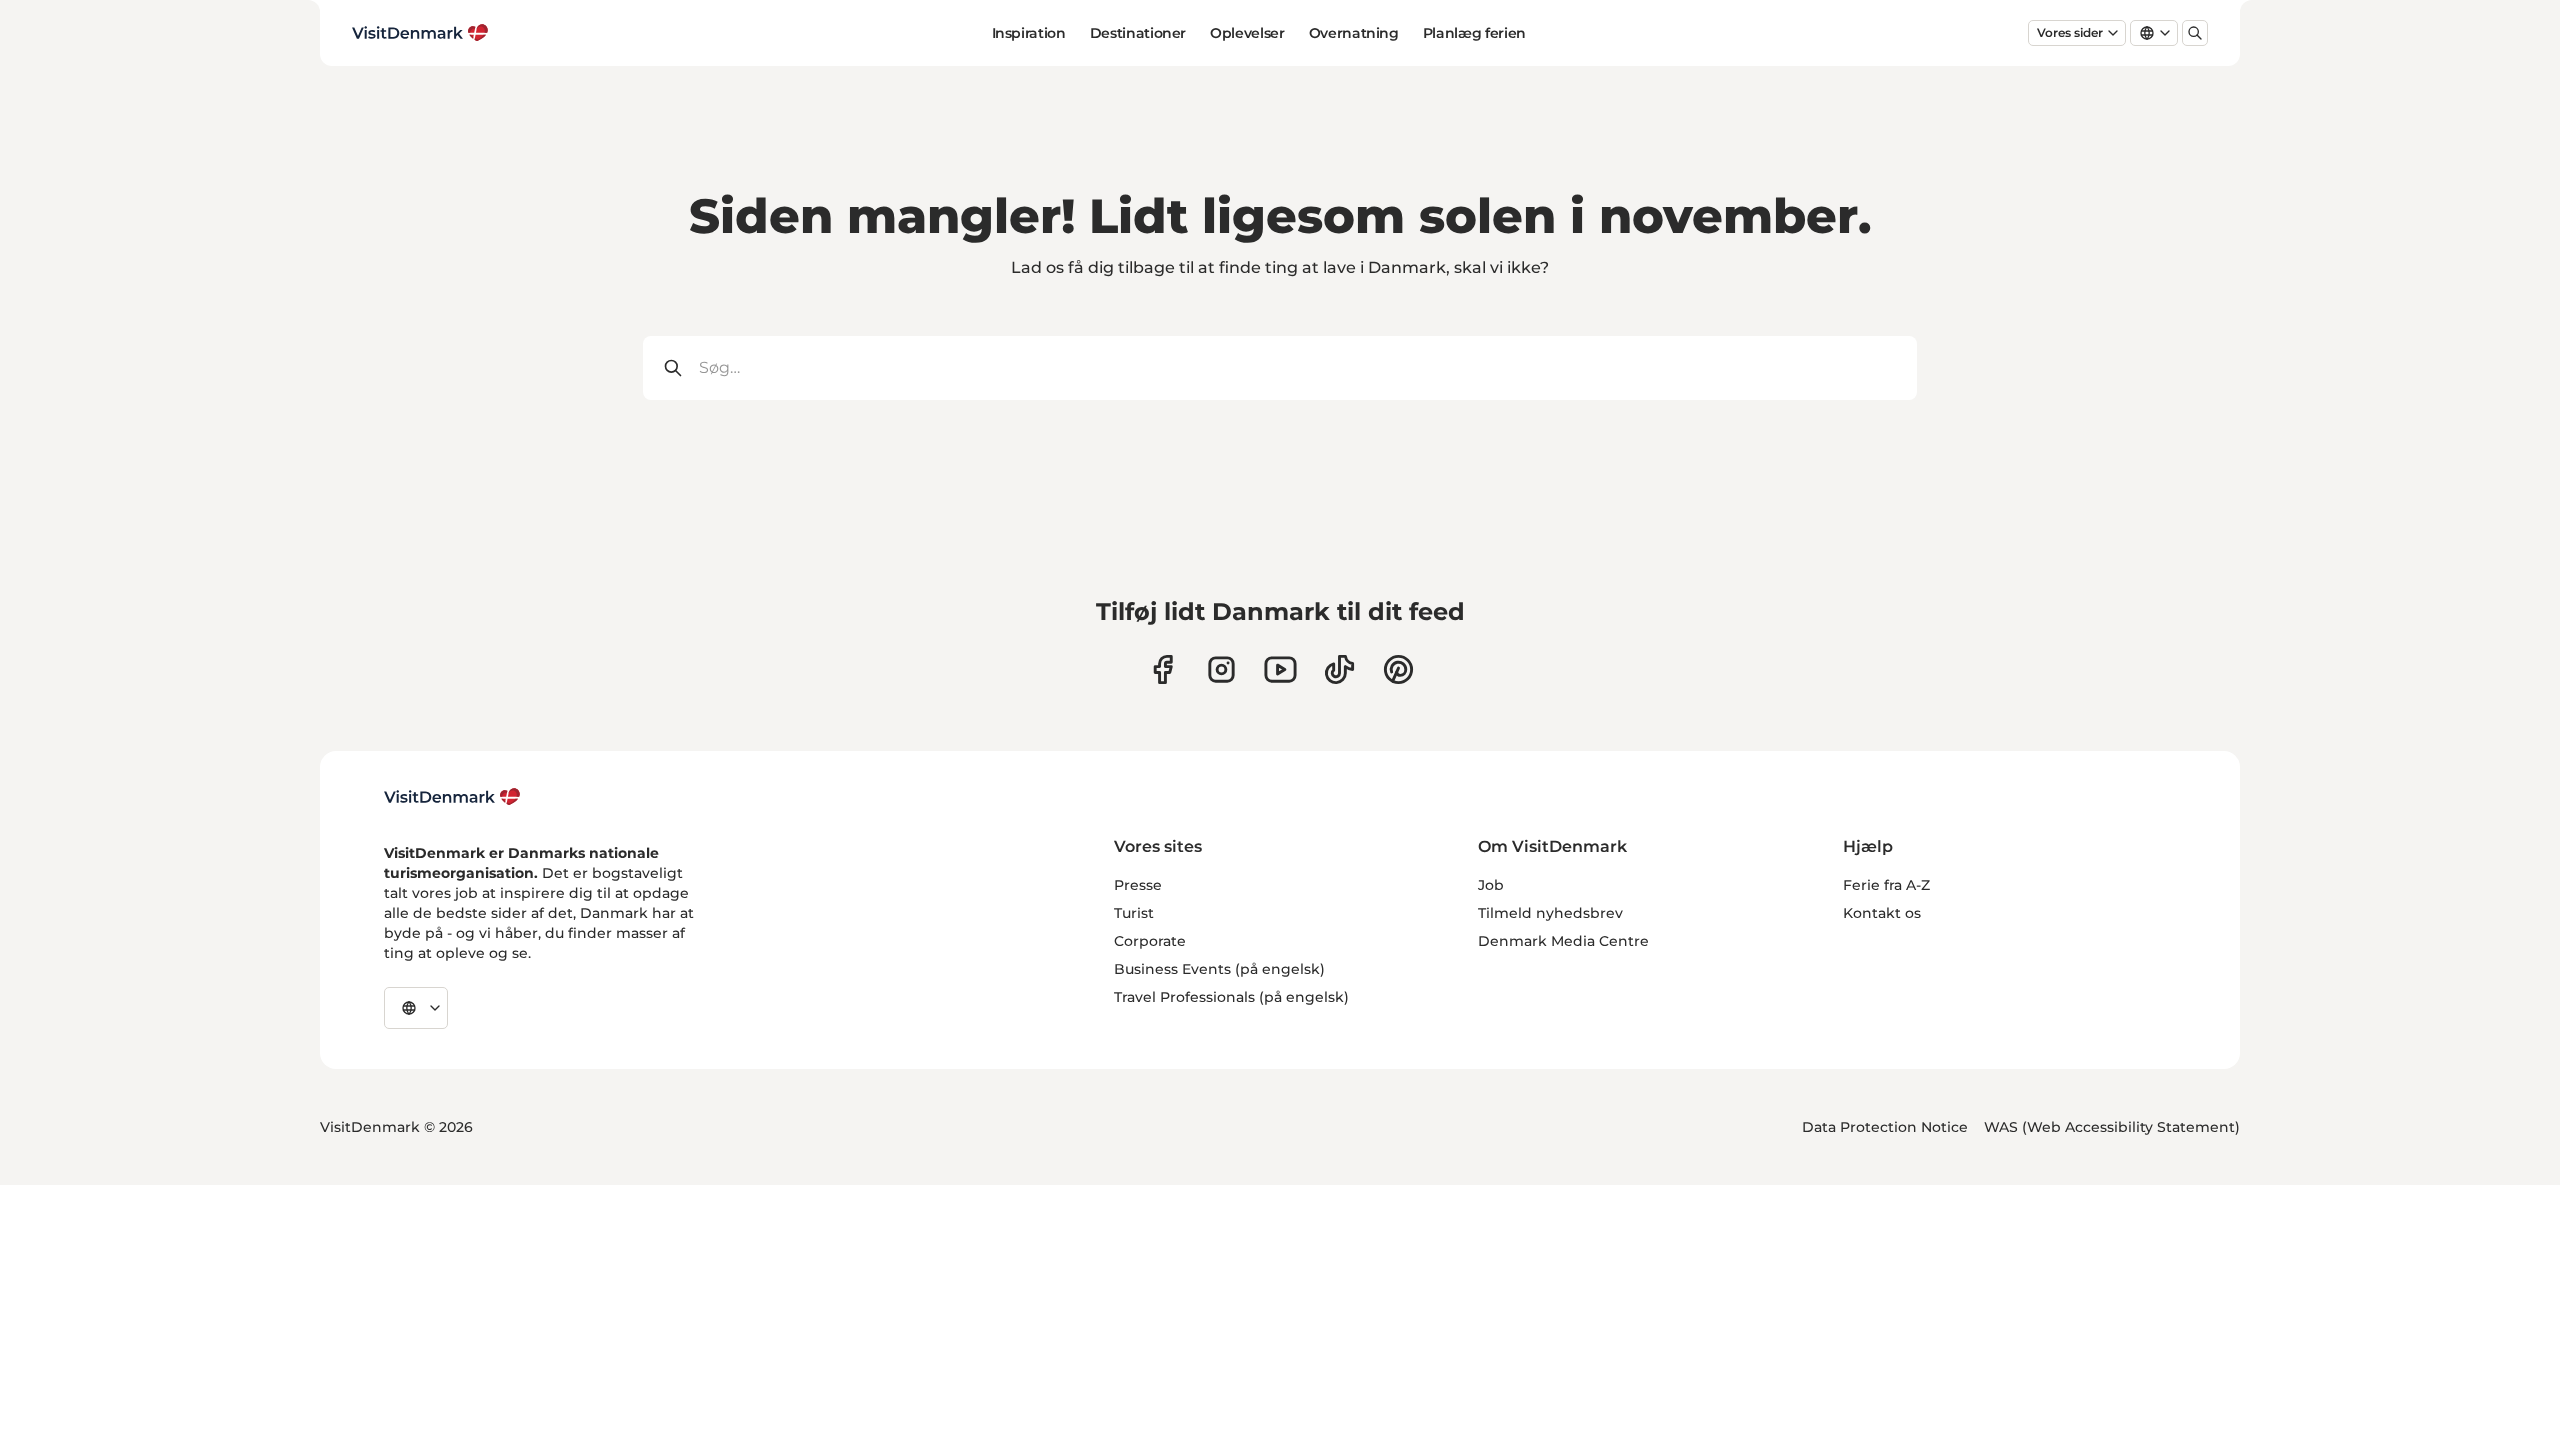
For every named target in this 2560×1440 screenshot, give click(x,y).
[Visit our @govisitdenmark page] (1339, 669)
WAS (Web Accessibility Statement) (2112, 1127)
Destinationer (1138, 33)
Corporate (1150, 941)
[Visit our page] (1221, 669)
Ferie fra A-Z (1886, 885)
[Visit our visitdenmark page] (1280, 669)
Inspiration (1029, 33)
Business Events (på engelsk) (1219, 969)
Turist (1134, 913)
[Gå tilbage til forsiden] (420, 33)
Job (1491, 885)
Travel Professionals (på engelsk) (1231, 997)
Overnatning (1354, 33)
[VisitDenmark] (452, 797)
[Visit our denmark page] (1162, 669)
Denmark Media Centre (1563, 941)
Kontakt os (1882, 913)
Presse (1138, 885)
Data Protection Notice (1885, 1127)
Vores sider (2070, 32)
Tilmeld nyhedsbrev (1550, 913)
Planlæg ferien (1474, 33)
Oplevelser (1247, 33)
